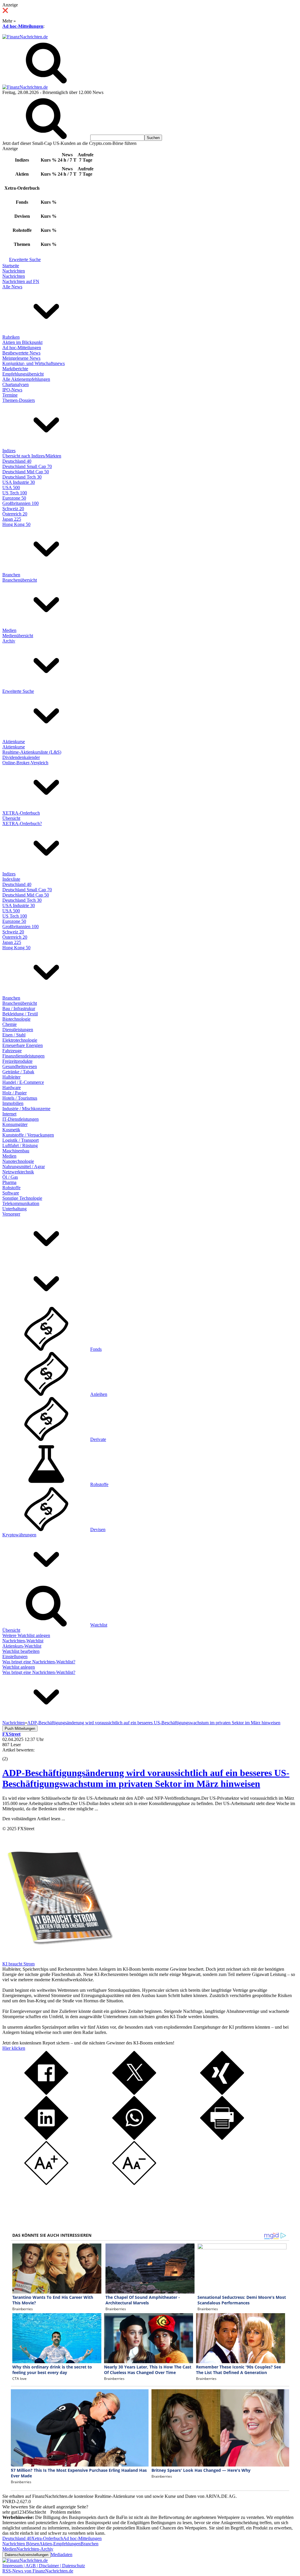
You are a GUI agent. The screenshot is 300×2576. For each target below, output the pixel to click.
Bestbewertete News (21, 353)
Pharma (9, 1182)
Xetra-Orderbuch (47, 2538)
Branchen (11, 575)
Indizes (9, 451)
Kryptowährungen (19, 1535)
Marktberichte (15, 369)
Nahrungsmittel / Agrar (24, 1167)
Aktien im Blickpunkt (22, 342)
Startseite (11, 266)
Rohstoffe (11, 1188)
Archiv (9, 641)
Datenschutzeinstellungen (27, 2555)
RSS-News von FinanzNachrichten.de (38, 2571)
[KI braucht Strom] (58, 1959)
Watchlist (99, 1625)
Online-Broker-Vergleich (25, 763)
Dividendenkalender (21, 757)
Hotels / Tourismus (20, 1098)
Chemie (10, 1024)
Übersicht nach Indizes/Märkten (32, 456)
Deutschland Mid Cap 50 (26, 472)
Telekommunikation (21, 1203)
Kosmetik (11, 1130)
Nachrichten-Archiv (35, 2549)
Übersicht (11, 818)
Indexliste (11, 879)
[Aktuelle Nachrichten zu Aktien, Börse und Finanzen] (25, 37)
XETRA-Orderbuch (21, 813)
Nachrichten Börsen (21, 2544)
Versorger (11, 1214)
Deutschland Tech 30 (22, 477)
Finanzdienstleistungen (23, 1056)
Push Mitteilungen (20, 1729)
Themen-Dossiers (19, 400)
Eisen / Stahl (14, 1035)
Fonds (96, 1349)
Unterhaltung (15, 1209)
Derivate (98, 1439)
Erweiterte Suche (25, 259)
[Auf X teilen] (134, 2093)
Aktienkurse (14, 742)
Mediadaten (62, 2554)
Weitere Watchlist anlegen (26, 1635)
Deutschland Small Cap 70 (27, 466)
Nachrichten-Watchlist (23, 1641)
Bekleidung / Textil (20, 1014)
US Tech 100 (15, 493)
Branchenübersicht (20, 580)
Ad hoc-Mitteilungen (23, 26)
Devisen (98, 1529)
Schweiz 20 (13, 509)
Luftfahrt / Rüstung (20, 1145)
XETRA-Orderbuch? (22, 823)
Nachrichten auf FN (21, 281)
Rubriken (11, 337)
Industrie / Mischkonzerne (26, 1109)
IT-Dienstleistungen (21, 1119)
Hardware (12, 1088)
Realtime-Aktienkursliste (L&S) (32, 752)
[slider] (11, 1754)
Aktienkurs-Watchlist (22, 1646)
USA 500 (11, 487)
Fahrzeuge (12, 1051)
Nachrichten (14, 271)
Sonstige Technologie (22, 1198)
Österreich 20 (15, 514)
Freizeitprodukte (17, 1061)
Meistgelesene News (21, 358)
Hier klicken (14, 2048)
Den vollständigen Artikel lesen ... (34, 1819)
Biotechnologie (16, 1019)
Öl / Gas (10, 1177)
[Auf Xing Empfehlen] (222, 2093)
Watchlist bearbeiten (21, 1651)
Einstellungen (15, 1657)
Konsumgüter (15, 1124)
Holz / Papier (15, 1093)
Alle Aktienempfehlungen (26, 379)
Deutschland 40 (17, 461)
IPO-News (12, 390)
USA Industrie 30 (19, 482)
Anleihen (99, 1394)
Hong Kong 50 (16, 524)
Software (11, 1193)
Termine (10, 395)
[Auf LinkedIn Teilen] (46, 2138)
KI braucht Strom (18, 1964)
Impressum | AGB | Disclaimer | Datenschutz (44, 2566)
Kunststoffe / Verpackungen (28, 1135)
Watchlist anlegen (19, 1667)
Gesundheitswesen (20, 1066)
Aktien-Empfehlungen (60, 2544)
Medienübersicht (18, 636)
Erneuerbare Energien (23, 1045)
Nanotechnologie (18, 1161)
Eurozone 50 (14, 498)
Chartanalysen (16, 384)
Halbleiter (11, 1077)
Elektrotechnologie (20, 1040)
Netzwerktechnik (18, 1172)
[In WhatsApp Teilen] (134, 2138)
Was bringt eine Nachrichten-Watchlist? (39, 1662)
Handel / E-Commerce (23, 1082)
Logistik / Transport (21, 1140)
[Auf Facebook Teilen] (46, 2093)
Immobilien (13, 1103)
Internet (9, 1114)
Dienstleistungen (18, 1030)
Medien (9, 630)
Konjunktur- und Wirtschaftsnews (34, 363)
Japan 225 (12, 519)
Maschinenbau (16, 1151)
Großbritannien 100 (21, 503)
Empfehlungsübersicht (23, 374)
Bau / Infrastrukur (19, 1008)
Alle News (12, 287)
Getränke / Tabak (18, 1072)
